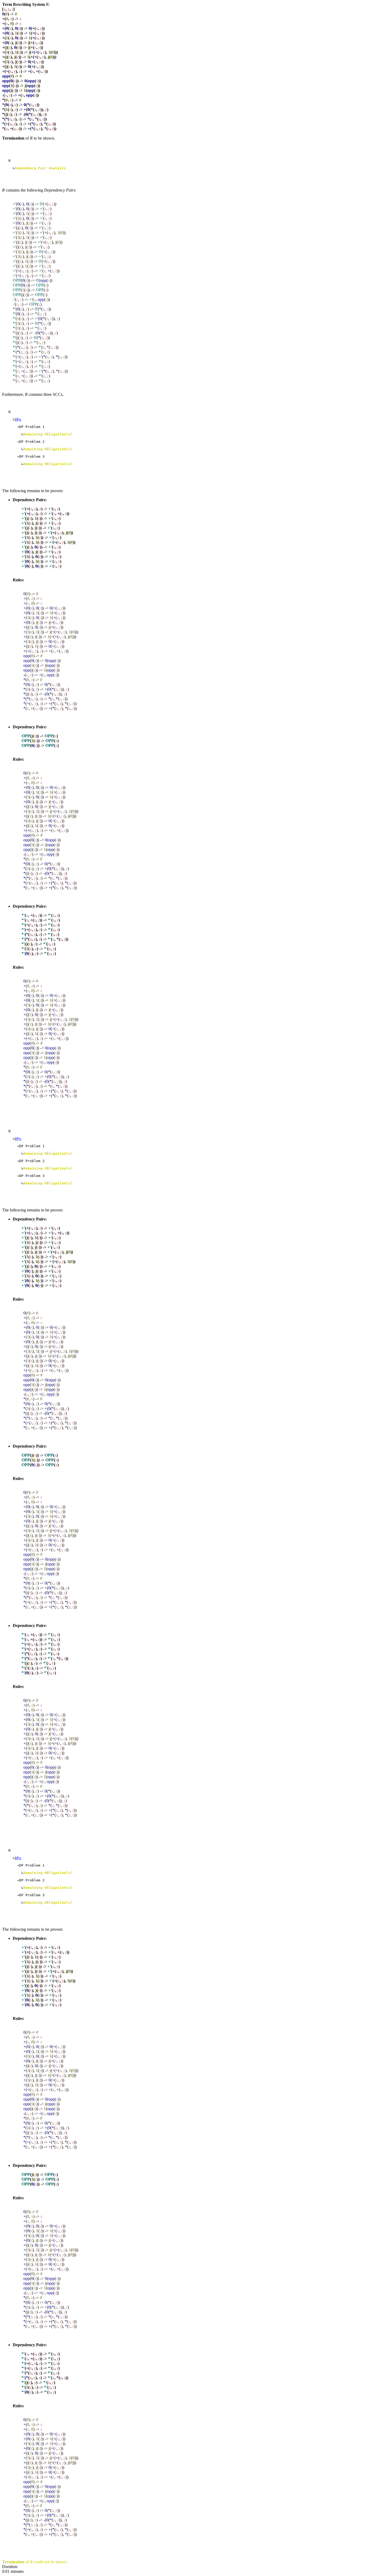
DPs (18, 419)
